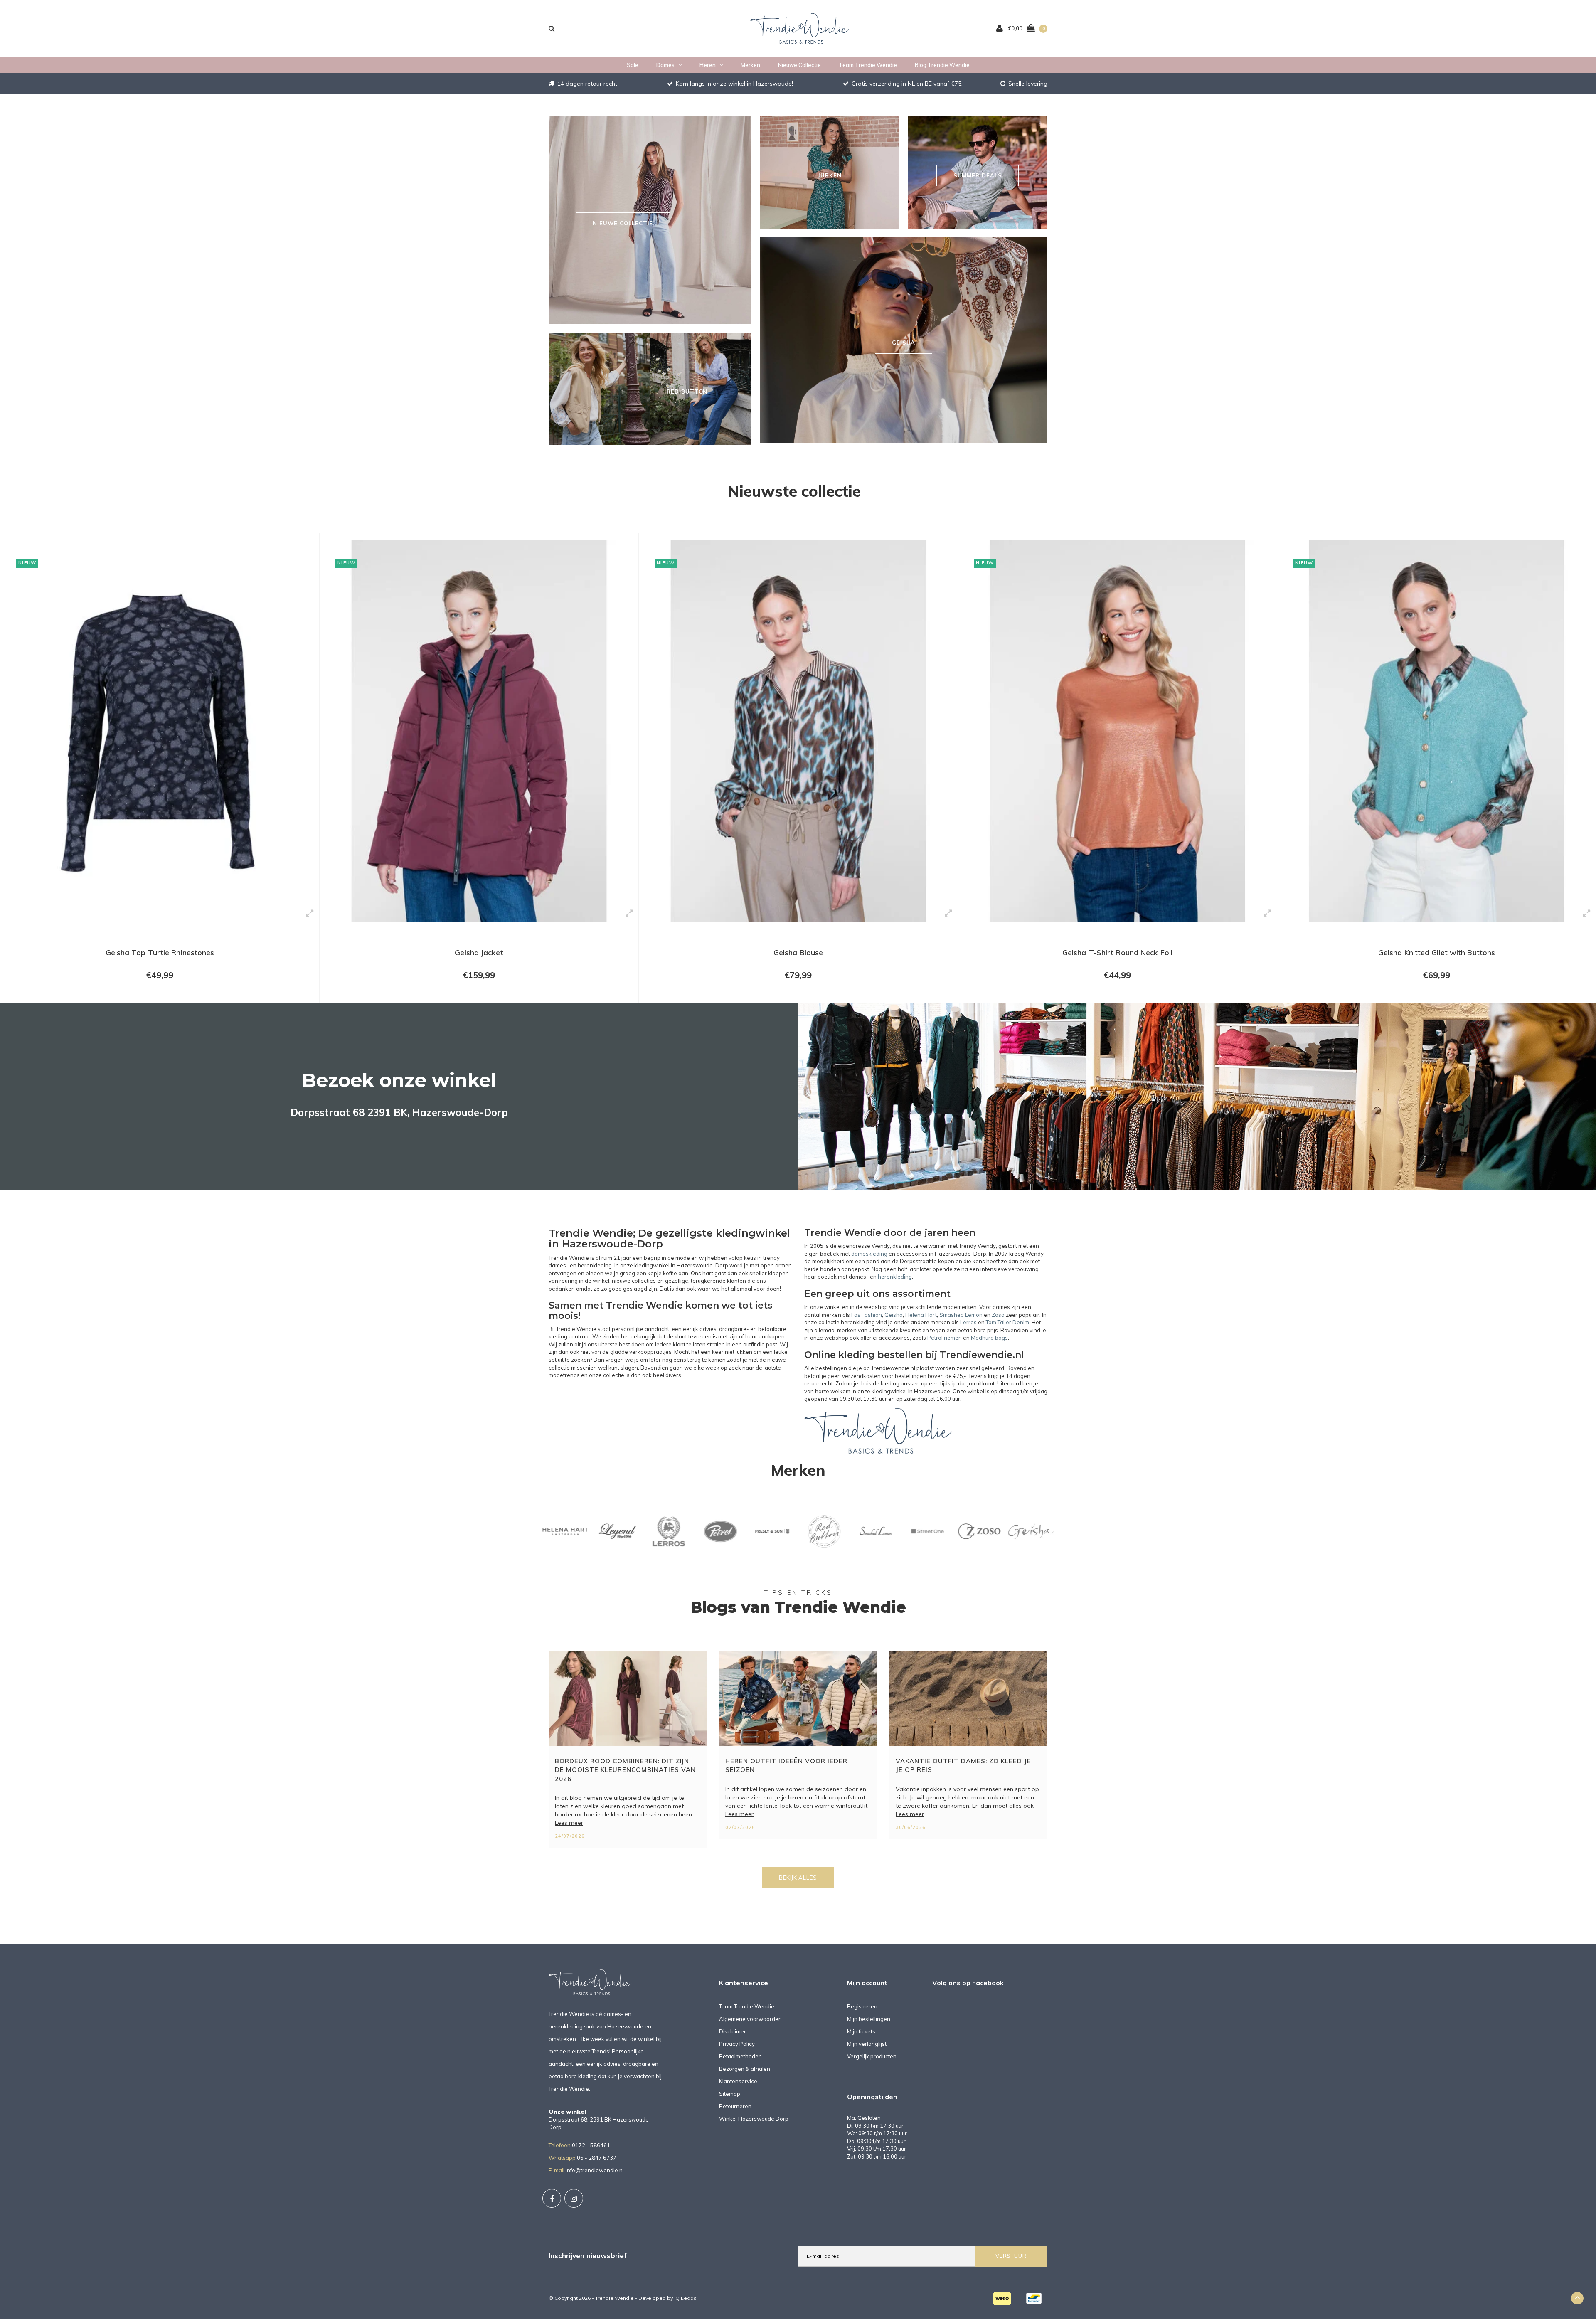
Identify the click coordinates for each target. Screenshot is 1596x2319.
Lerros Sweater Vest (1437, 952)
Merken (750, 65)
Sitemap (730, 2094)
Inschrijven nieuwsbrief (588, 2256)
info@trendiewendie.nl (595, 2170)
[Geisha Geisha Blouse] (479, 731)
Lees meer (569, 1823)
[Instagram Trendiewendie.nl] (574, 2198)
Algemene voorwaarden (750, 2019)
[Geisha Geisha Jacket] (160, 731)
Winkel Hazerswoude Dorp (754, 2119)
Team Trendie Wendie (868, 65)
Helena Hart (921, 1315)
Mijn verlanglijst (867, 2044)
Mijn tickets (861, 2031)
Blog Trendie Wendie (942, 65)
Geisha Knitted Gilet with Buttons (1117, 952)
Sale (633, 65)
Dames (665, 65)
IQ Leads (685, 2298)
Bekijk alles (798, 1878)
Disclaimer (733, 2031)
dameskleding (869, 1254)
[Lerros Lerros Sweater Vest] (1437, 731)
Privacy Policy (737, 2044)
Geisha (894, 1315)
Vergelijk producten (872, 2056)
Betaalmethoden (740, 2056)
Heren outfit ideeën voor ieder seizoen (786, 1765)
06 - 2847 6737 (597, 2158)
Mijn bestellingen (869, 2019)
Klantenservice (738, 2081)
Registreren (862, 2006)
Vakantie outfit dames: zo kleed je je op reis (963, 1765)
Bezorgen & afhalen (745, 2069)
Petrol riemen (945, 1338)
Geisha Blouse (479, 952)
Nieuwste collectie (794, 491)
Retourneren (735, 2106)
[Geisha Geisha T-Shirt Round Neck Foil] (798, 731)
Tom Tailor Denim (1007, 1322)
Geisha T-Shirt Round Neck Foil (798, 952)
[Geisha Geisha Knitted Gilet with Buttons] (1117, 731)
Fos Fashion (867, 1315)
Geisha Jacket (160, 952)
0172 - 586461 (591, 2145)
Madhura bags (989, 1338)
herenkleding (895, 1277)
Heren (708, 65)
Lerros (968, 1322)
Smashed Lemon (961, 1315)
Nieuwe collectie (799, 65)
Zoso (998, 1315)
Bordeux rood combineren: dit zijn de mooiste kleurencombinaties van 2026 (625, 1770)
